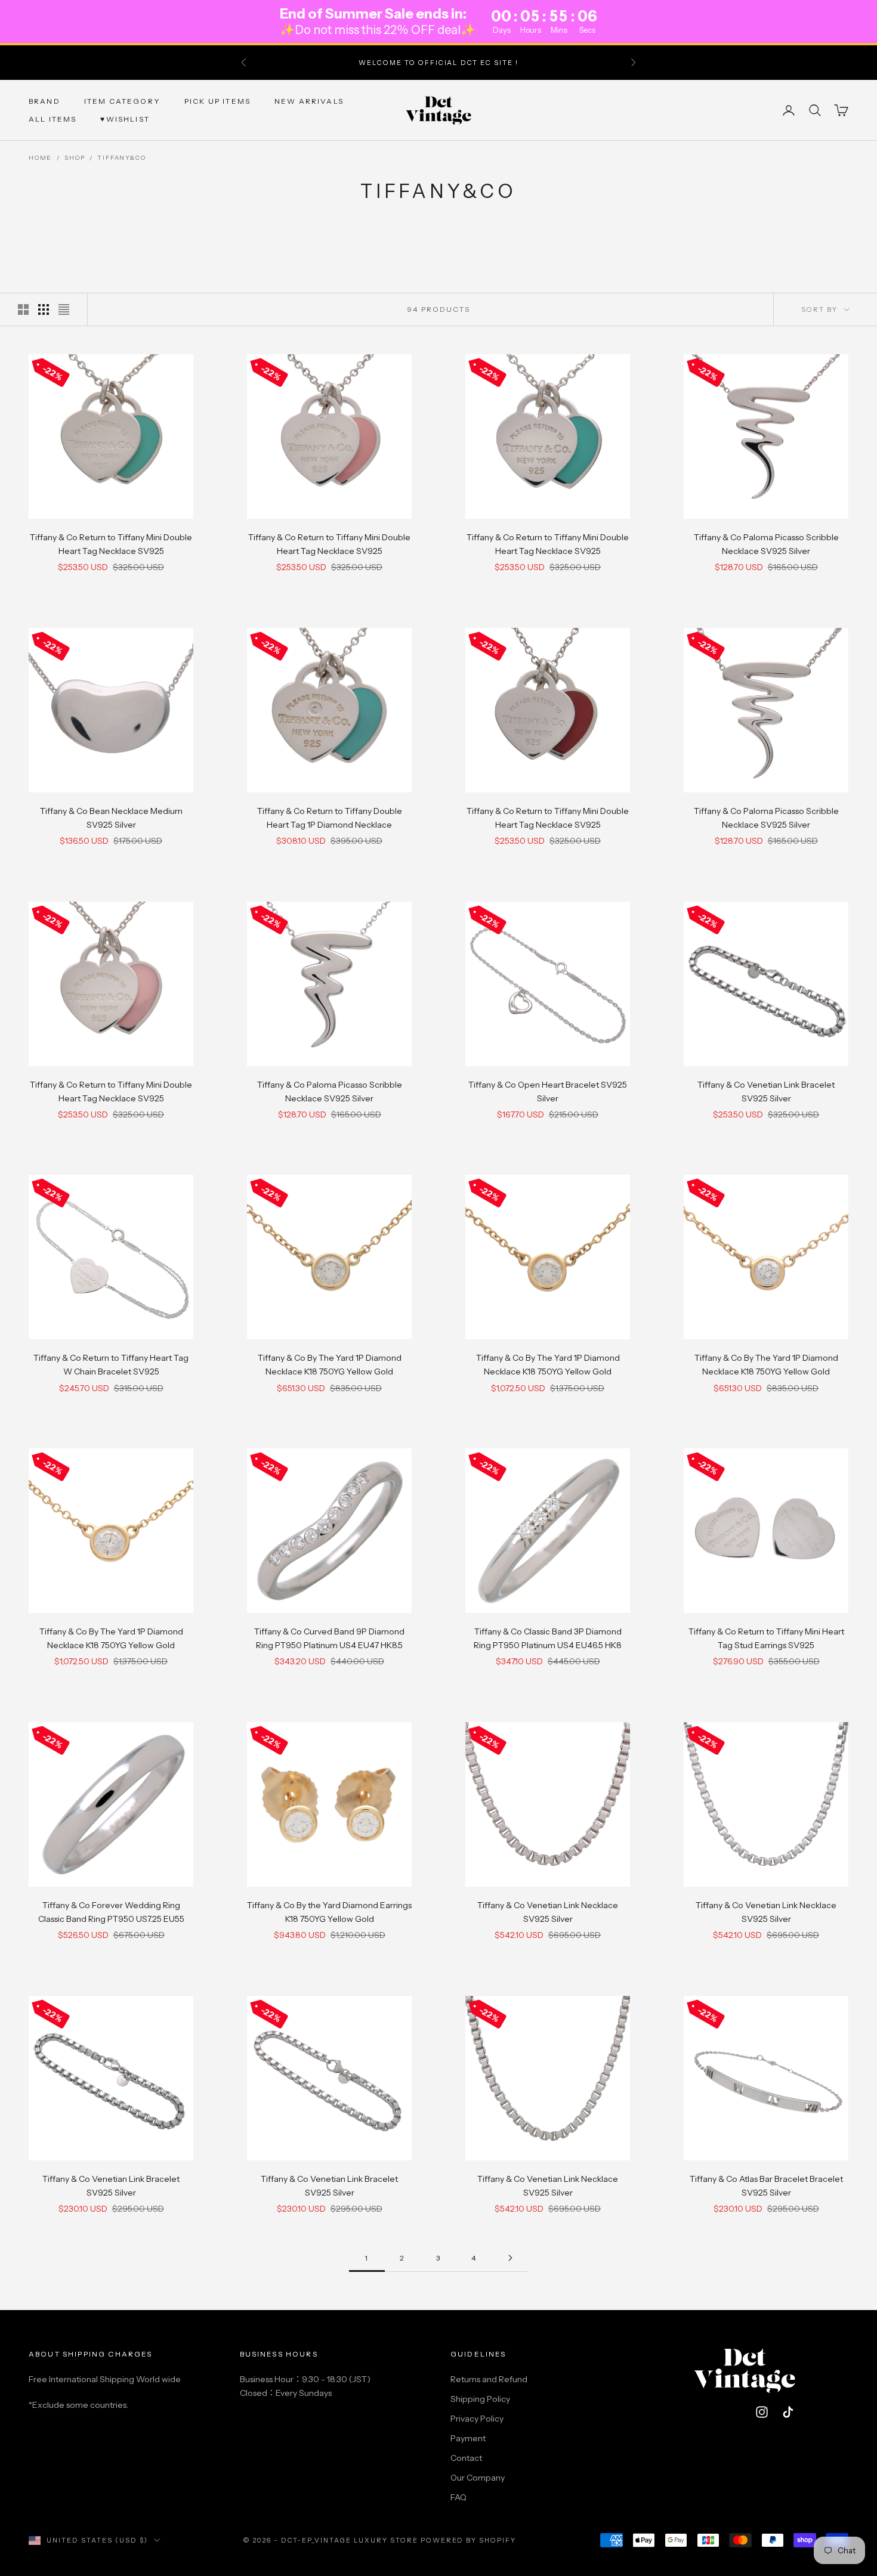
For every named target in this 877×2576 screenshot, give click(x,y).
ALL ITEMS (53, 119)
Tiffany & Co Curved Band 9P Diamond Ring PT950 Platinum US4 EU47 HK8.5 (329, 1638)
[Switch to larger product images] (23, 309)
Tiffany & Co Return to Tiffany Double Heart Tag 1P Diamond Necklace (330, 818)
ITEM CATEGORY (122, 100)
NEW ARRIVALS (309, 100)
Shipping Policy (480, 2399)
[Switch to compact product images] (64, 309)
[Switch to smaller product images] (44, 309)
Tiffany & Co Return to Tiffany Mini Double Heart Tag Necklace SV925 (111, 544)
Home (40, 158)
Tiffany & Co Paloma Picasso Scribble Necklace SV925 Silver (766, 544)
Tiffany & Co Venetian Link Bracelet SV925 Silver (766, 1092)
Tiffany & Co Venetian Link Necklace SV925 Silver (548, 1912)
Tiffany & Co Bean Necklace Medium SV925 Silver (111, 818)
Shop (75, 158)
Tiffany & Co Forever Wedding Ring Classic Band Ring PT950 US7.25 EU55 (111, 1912)
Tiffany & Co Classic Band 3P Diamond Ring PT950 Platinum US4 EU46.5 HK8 (548, 1638)
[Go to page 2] (510, 2258)
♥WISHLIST (125, 119)
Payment (468, 2438)
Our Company (478, 2478)
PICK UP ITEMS (217, 100)
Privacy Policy (477, 2419)
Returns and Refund (489, 2379)
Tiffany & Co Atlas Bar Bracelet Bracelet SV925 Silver (766, 2186)
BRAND (44, 100)
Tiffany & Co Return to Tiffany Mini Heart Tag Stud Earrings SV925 (766, 1638)
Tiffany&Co (121, 158)
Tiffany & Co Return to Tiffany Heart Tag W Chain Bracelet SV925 (111, 1365)
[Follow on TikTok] (788, 2412)
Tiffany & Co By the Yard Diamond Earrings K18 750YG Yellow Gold (329, 1912)
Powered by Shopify (469, 2540)
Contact (466, 2458)
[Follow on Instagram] (762, 2412)
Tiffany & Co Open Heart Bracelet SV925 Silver (548, 1092)
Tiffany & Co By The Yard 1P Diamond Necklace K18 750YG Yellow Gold (330, 1365)
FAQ (458, 2497)
